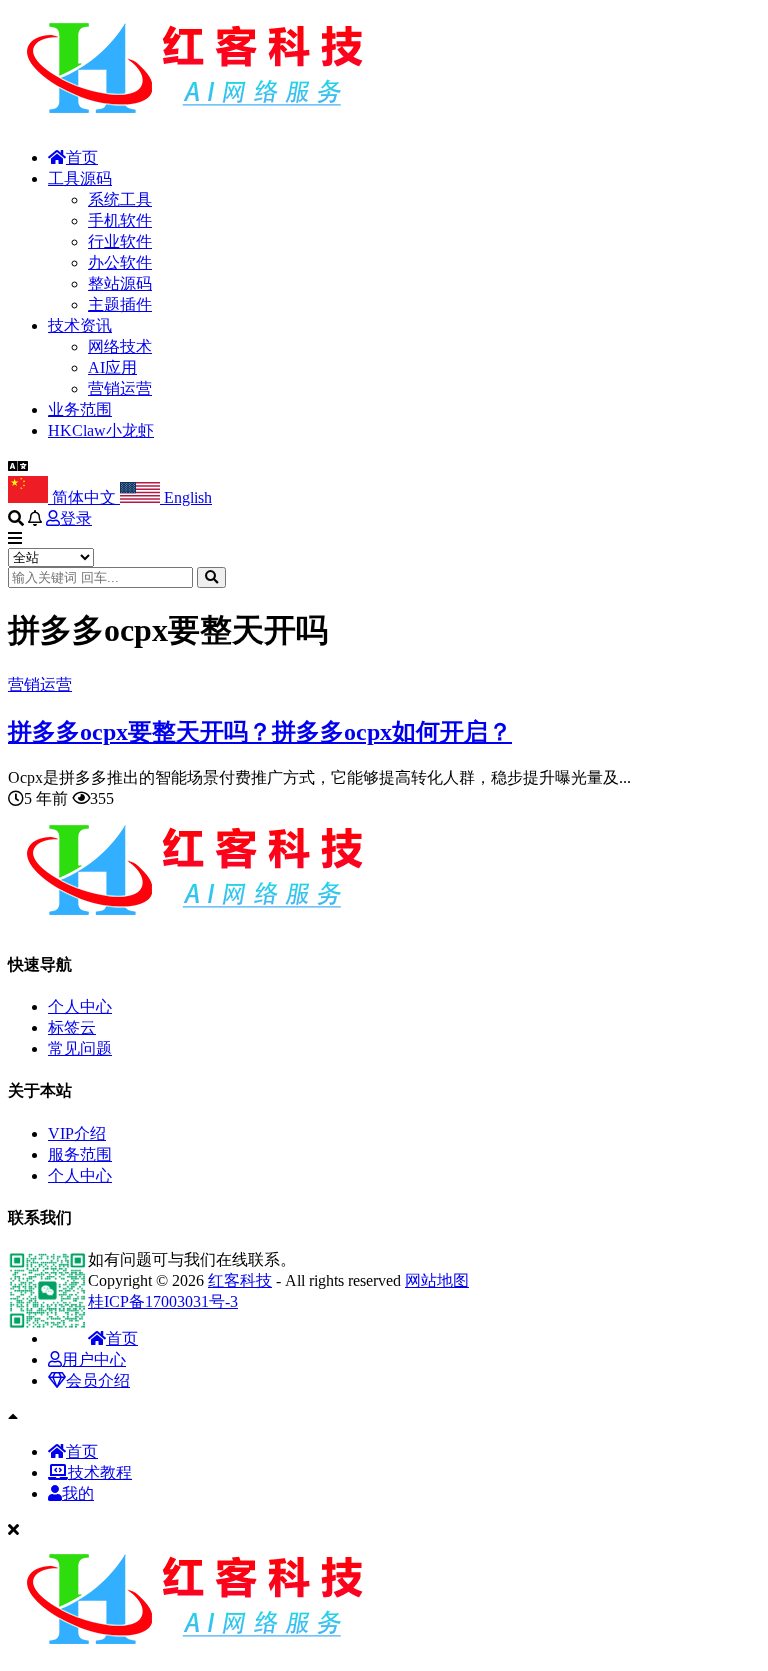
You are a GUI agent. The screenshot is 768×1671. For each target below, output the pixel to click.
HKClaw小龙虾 (101, 430)
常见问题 (80, 1048)
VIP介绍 (77, 1133)
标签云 (72, 1027)
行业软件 (120, 241)
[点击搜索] (211, 577)
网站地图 (437, 1280)
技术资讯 (80, 325)
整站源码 (120, 283)
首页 (82, 157)
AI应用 (112, 367)
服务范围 (80, 1154)
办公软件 (120, 262)
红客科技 (240, 1280)
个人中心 (80, 1006)
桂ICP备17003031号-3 (163, 1301)
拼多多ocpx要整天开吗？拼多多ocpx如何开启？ (260, 732)
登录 (76, 518)
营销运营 (120, 388)
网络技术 (120, 346)
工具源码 (80, 178)
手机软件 (120, 220)
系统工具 (120, 199)
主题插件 (120, 304)
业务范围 (80, 409)
